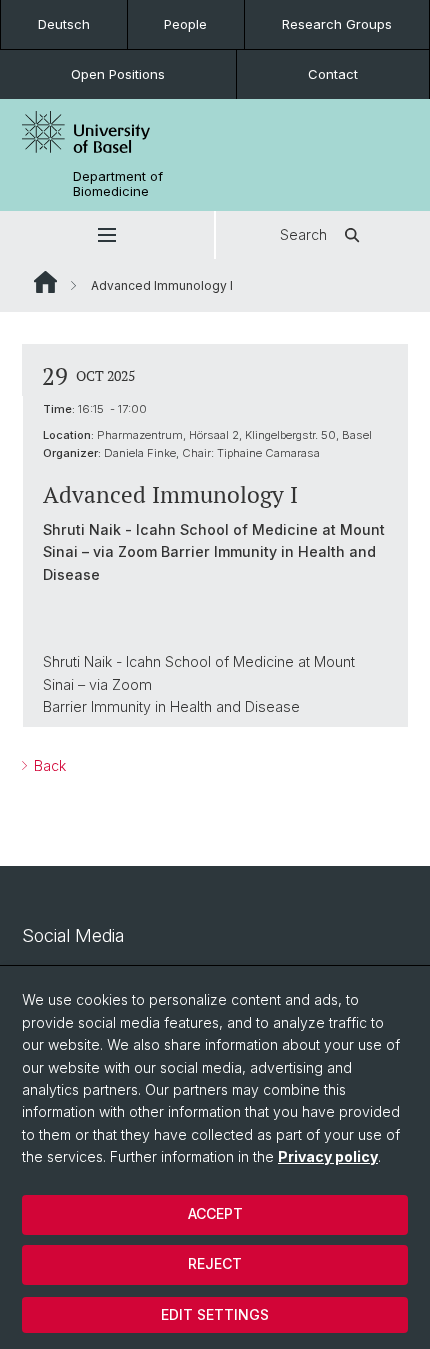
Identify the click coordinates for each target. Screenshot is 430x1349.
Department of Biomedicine (118, 184)
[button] (107, 235)
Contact (333, 74)
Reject (215, 1263)
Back (48, 765)
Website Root (45, 282)
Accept (215, 1213)
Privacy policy (328, 1156)
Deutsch (64, 24)
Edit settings (215, 1314)
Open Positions (118, 74)
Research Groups (337, 24)
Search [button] (303, 234)
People (185, 24)
